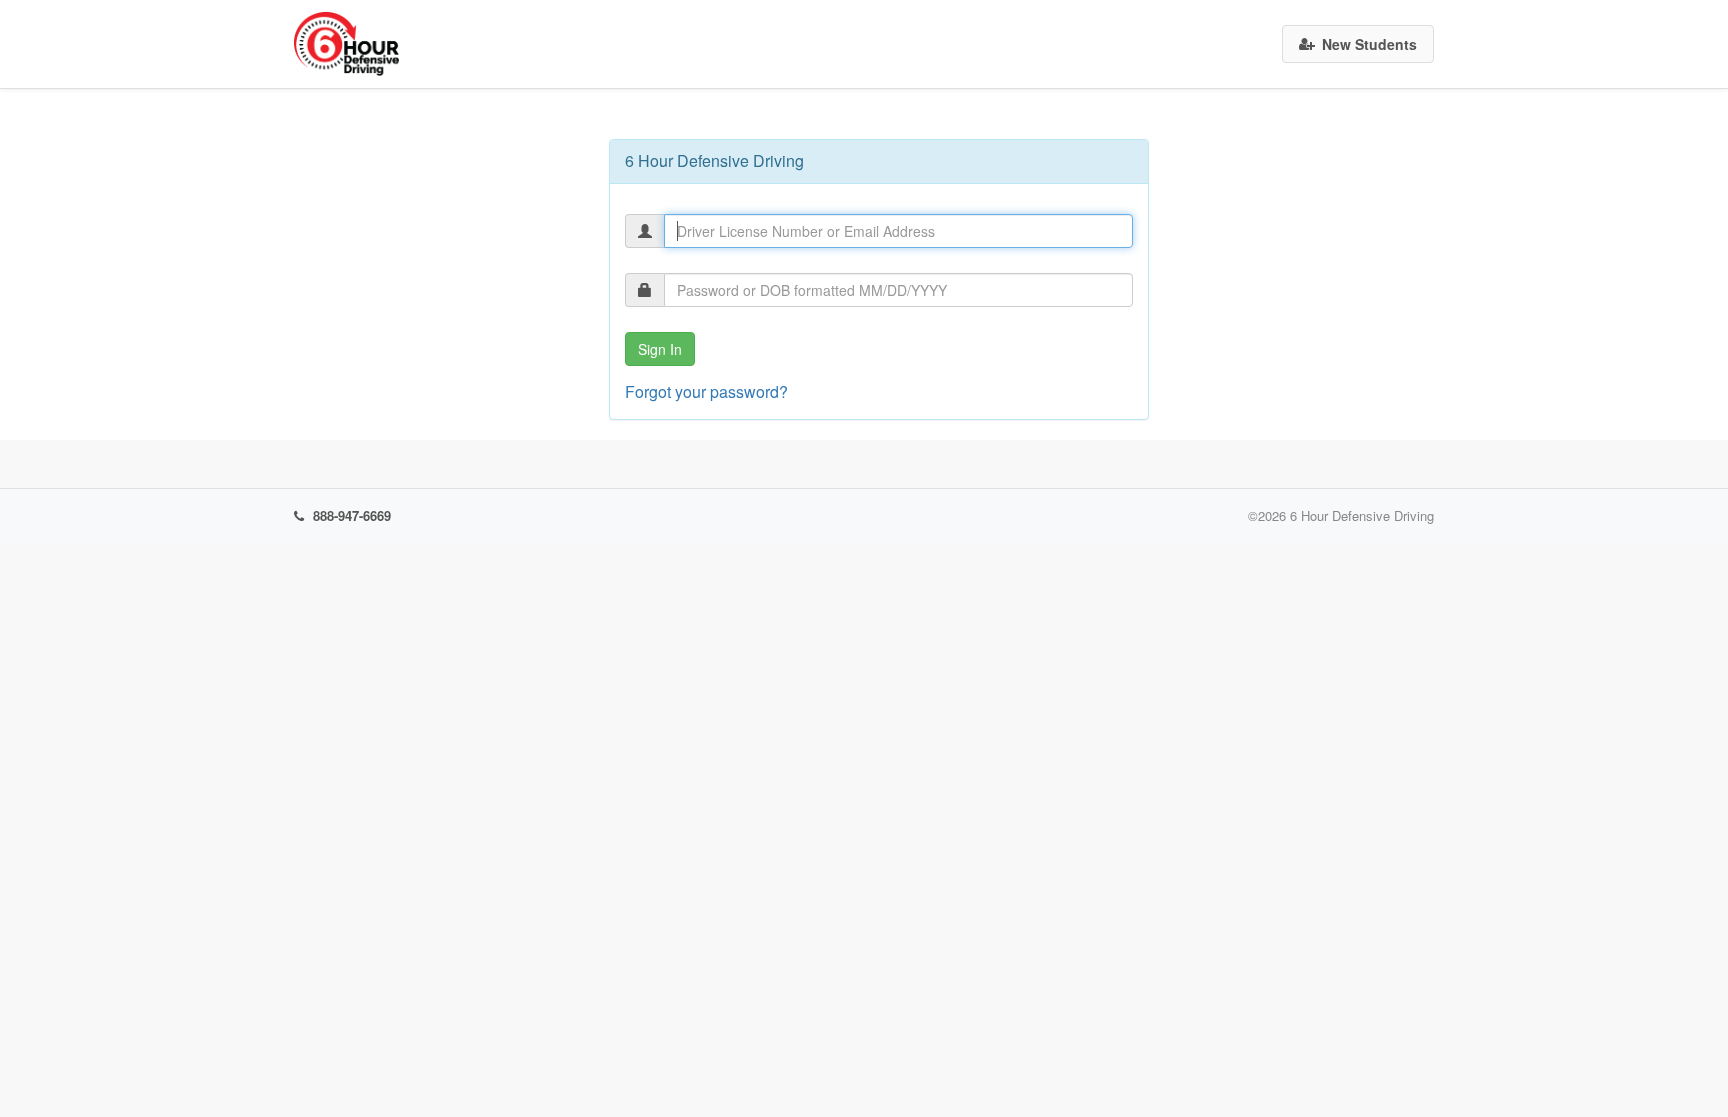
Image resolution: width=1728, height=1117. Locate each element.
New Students (1369, 44)
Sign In (660, 349)
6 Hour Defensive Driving (1362, 515)
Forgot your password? (706, 391)
